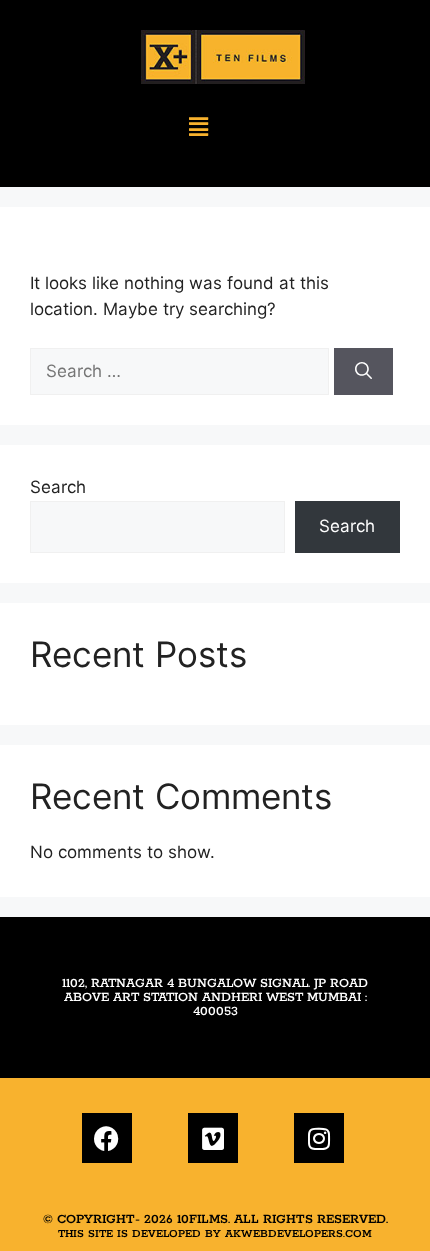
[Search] (363, 372)
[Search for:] (182, 371)
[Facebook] (107, 1138)
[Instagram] (319, 1138)
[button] (198, 127)
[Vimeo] (213, 1138)
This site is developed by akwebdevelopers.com (215, 1234)
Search (58, 487)
